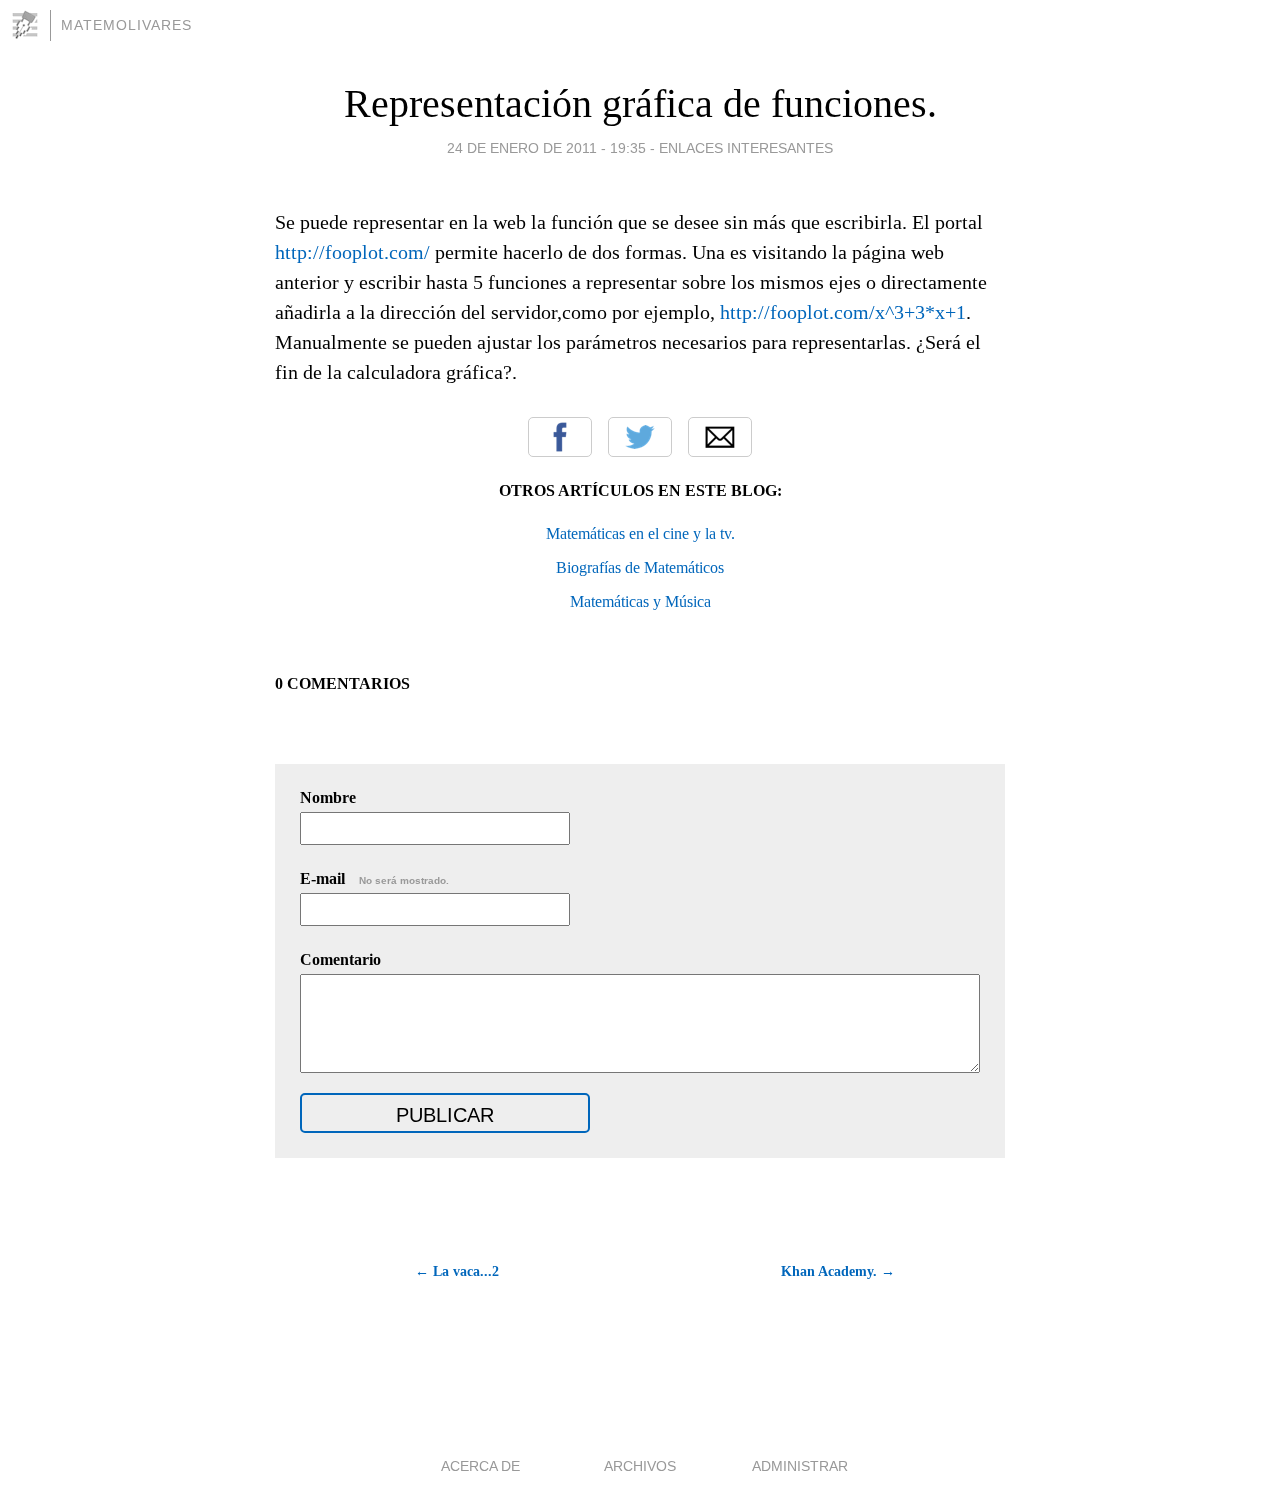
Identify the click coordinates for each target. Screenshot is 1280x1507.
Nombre (328, 797)
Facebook (560, 437)
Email (720, 437)
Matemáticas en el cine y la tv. (640, 533)
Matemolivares (126, 25)
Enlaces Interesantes (746, 148)
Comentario (340, 959)
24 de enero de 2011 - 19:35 (546, 148)
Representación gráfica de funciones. (640, 103)
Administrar (800, 1466)
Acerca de (480, 1466)
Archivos (640, 1466)
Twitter (640, 437)
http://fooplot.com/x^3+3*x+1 (843, 312)
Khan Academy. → (838, 1271)
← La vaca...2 (457, 1271)
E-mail (374, 878)
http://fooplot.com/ (352, 252)
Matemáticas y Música (640, 601)
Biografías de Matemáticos (640, 567)
